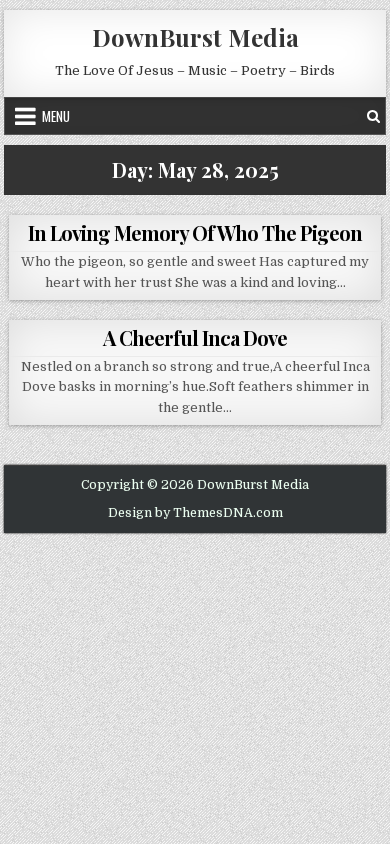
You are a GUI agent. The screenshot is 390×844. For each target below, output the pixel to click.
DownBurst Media (195, 37)
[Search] (373, 116)
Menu (56, 116)
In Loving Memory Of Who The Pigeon (195, 232)
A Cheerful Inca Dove (195, 337)
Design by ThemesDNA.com (195, 513)
